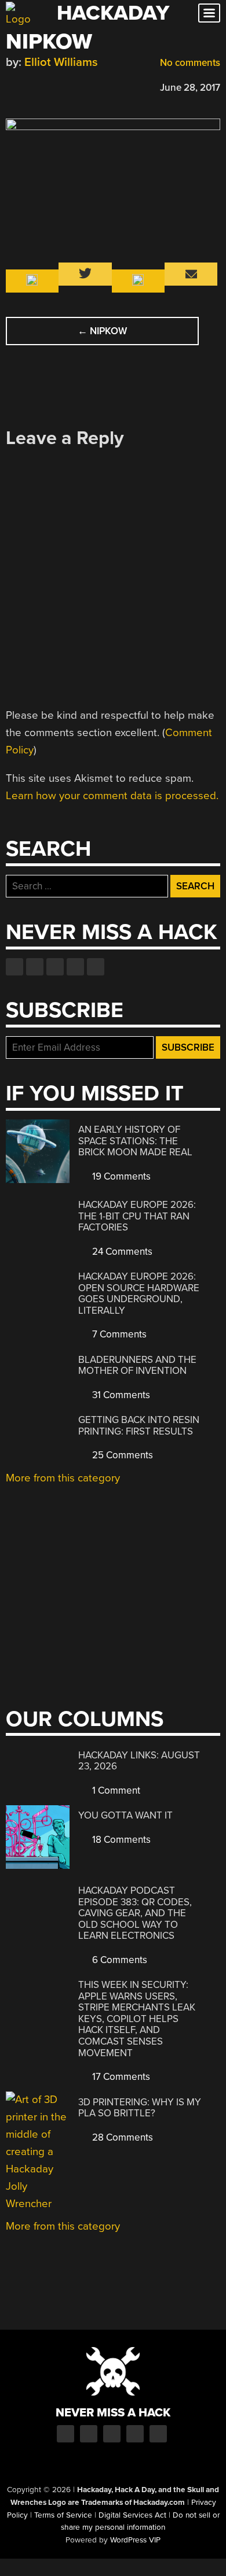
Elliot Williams (61, 62)
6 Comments (119, 1960)
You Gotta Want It (125, 1815)
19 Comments (120, 1176)
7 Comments (118, 1334)
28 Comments (121, 2137)
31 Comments (120, 1395)
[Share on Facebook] (12, 86)
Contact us (96, 967)
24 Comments (121, 1252)
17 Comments (120, 2077)
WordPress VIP (135, 2540)
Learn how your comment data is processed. (112, 796)
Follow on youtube (55, 967)
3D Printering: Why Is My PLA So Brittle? (140, 2108)
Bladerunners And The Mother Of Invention (137, 1365)
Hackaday (113, 13)
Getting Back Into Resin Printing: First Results (139, 1426)
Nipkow (102, 331)
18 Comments (120, 1840)
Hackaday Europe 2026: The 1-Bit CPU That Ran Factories (137, 1216)
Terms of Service (63, 2515)
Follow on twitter (35, 967)
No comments (189, 63)
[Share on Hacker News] (45, 86)
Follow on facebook (14, 967)
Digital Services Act (132, 2515)
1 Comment (115, 1790)
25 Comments (121, 1455)
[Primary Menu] (209, 13)
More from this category (63, 1478)
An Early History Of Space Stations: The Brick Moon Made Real (135, 1141)
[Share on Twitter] (28, 86)
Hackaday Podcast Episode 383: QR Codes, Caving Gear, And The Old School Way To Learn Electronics (135, 1913)
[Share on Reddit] (62, 86)
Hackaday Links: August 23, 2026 (139, 1761)
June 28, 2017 (190, 88)
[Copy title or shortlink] (79, 87)
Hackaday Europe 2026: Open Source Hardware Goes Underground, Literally (139, 1293)
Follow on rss (75, 967)
